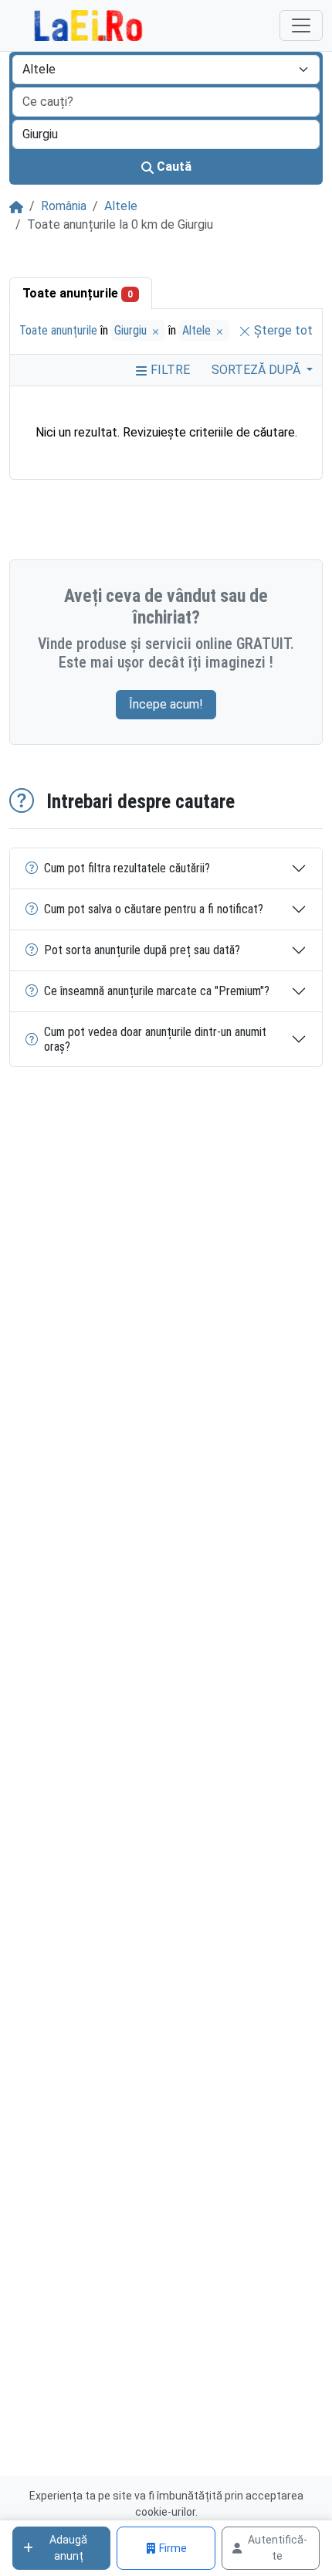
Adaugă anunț (68, 2548)
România (64, 206)
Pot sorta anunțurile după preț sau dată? (142, 950)
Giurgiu (132, 330)
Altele (121, 206)
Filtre (169, 370)
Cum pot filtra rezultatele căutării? (127, 868)
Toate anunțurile (78, 293)
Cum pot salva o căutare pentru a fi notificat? (154, 909)
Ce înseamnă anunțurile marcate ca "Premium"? (157, 991)
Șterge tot (282, 330)
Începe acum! (166, 704)
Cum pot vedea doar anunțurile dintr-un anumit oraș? (155, 1039)
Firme (173, 2548)
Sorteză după (257, 370)
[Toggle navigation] (301, 25)
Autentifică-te (278, 2548)
